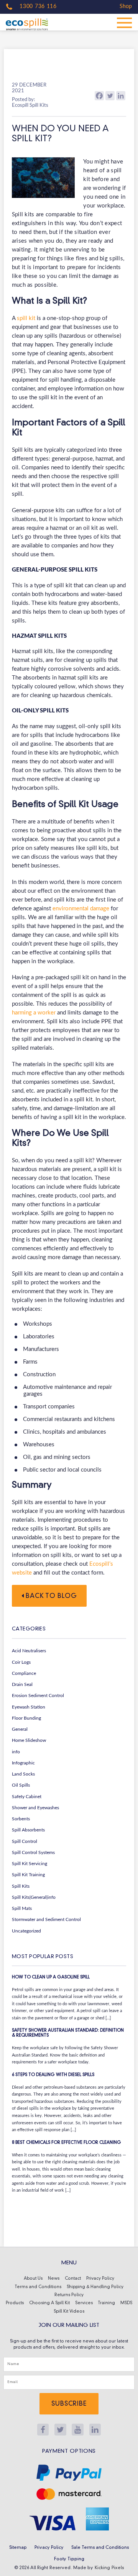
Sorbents (21, 1819)
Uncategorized (26, 1931)
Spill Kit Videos (69, 2312)
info (16, 1752)
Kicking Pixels (109, 2568)
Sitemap (18, 2548)
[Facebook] (99, 96)
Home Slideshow (29, 1740)
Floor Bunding (26, 1718)
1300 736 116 (37, 7)
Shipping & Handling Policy (95, 2287)
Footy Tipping (69, 2559)
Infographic (23, 1763)
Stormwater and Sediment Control (46, 1919)
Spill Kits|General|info (34, 1897)
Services (84, 2303)
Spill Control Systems (33, 1852)
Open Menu (125, 22)
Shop (126, 7)
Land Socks (23, 1774)
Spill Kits (21, 1886)
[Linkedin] (121, 96)
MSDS (126, 2303)
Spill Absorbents (28, 1830)
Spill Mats (22, 1908)
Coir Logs (21, 1662)
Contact (73, 2279)
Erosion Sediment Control (38, 1696)
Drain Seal (22, 1684)
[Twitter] (110, 96)
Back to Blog (51, 1596)
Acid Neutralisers (29, 1651)
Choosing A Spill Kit (49, 2303)
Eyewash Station (29, 1707)
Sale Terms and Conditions (100, 2548)
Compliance (24, 1673)
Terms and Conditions (38, 2287)
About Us (33, 2279)
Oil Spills (21, 1785)
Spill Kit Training (28, 1875)
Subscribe (69, 2404)
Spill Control (25, 1841)
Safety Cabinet (27, 1797)
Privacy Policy (100, 2279)
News (54, 2279)
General (20, 1729)
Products (15, 2303)
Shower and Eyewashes (35, 1808)
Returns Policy (69, 2295)
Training (106, 2303)
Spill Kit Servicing (30, 1864)
